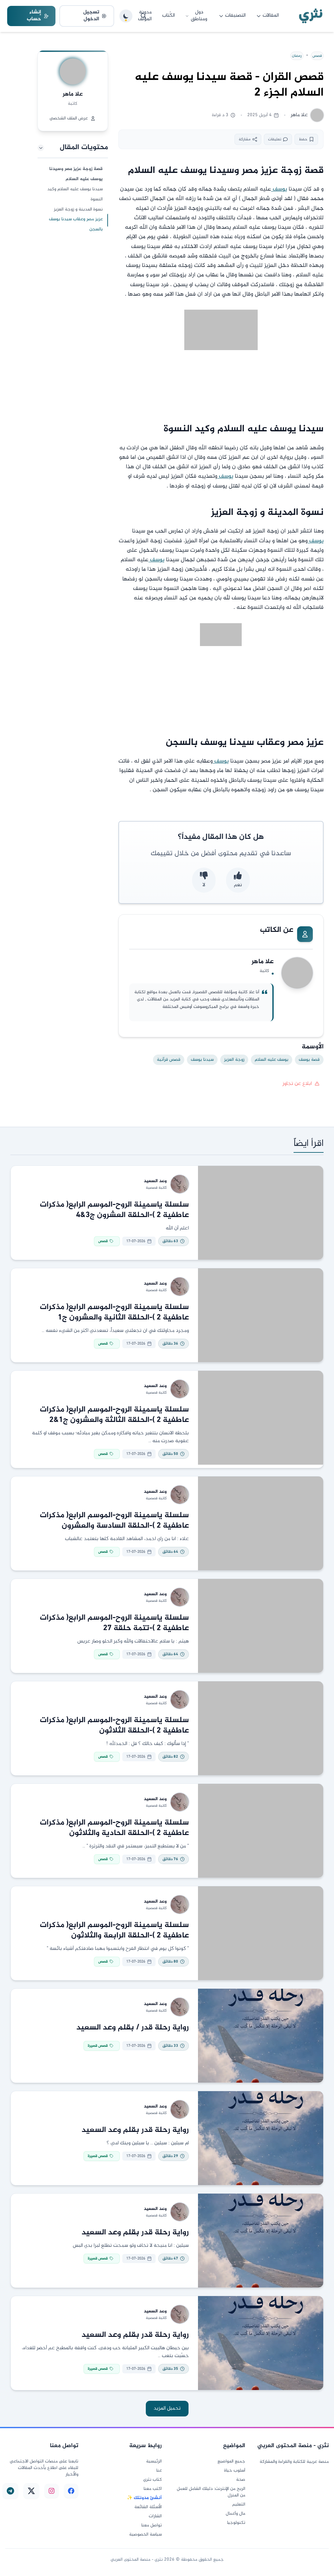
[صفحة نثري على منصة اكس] (31, 2491)
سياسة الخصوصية (145, 2535)
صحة (241, 2480)
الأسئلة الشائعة (148, 2507)
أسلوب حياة (235, 2471)
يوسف (279, 189)
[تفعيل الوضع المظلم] (126, 16)
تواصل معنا (152, 2525)
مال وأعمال (235, 2514)
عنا (159, 2471)
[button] (73, 148)
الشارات (155, 2516)
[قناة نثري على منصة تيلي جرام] (10, 2491)
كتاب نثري (152, 2480)
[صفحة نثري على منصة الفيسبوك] (71, 2491)
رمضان (297, 56)
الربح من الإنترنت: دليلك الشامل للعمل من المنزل (211, 2492)
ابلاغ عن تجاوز (297, 1084)
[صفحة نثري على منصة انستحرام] (52, 2491)
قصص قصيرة (98, 2046)
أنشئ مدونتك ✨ (144, 2498)
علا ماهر (73, 94)
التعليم (239, 2505)
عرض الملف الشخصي (69, 118)
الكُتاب (168, 15)
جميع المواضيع (231, 2461)
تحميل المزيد (167, 2408)
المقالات (271, 15)
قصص (317, 56)
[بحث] (144, 16)
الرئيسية (154, 2461)
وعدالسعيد (155, 1181)
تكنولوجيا (236, 2523)
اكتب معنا (153, 2489)
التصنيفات (235, 15)
